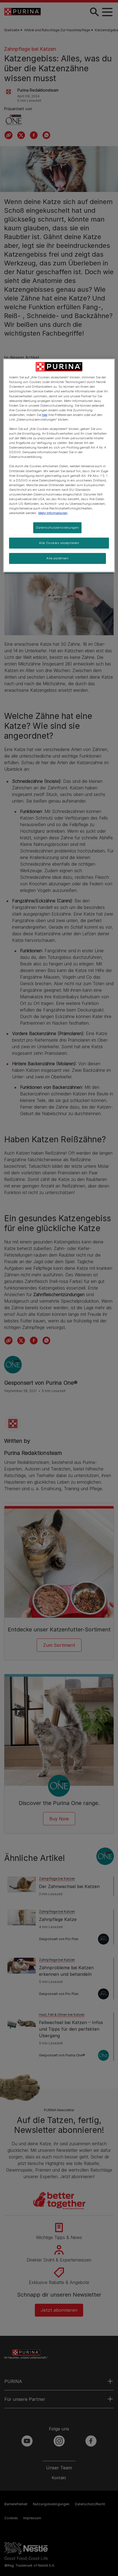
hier (45, 415)
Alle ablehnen (57, 558)
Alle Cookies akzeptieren (59, 543)
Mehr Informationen (53, 513)
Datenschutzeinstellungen (57, 528)
